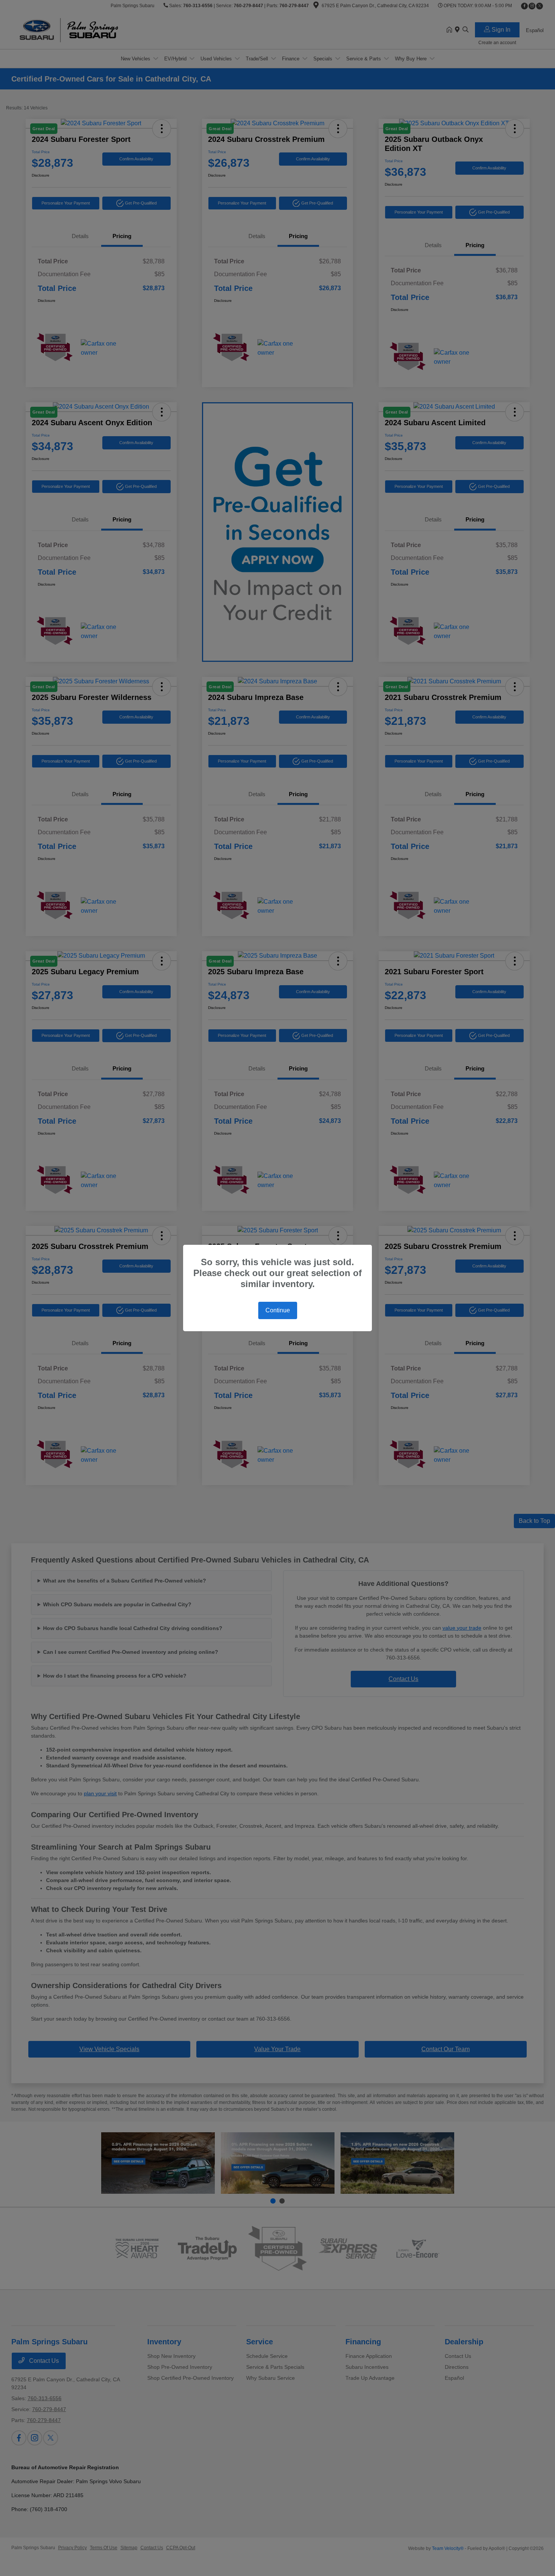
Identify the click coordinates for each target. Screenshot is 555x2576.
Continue (278, 1310)
